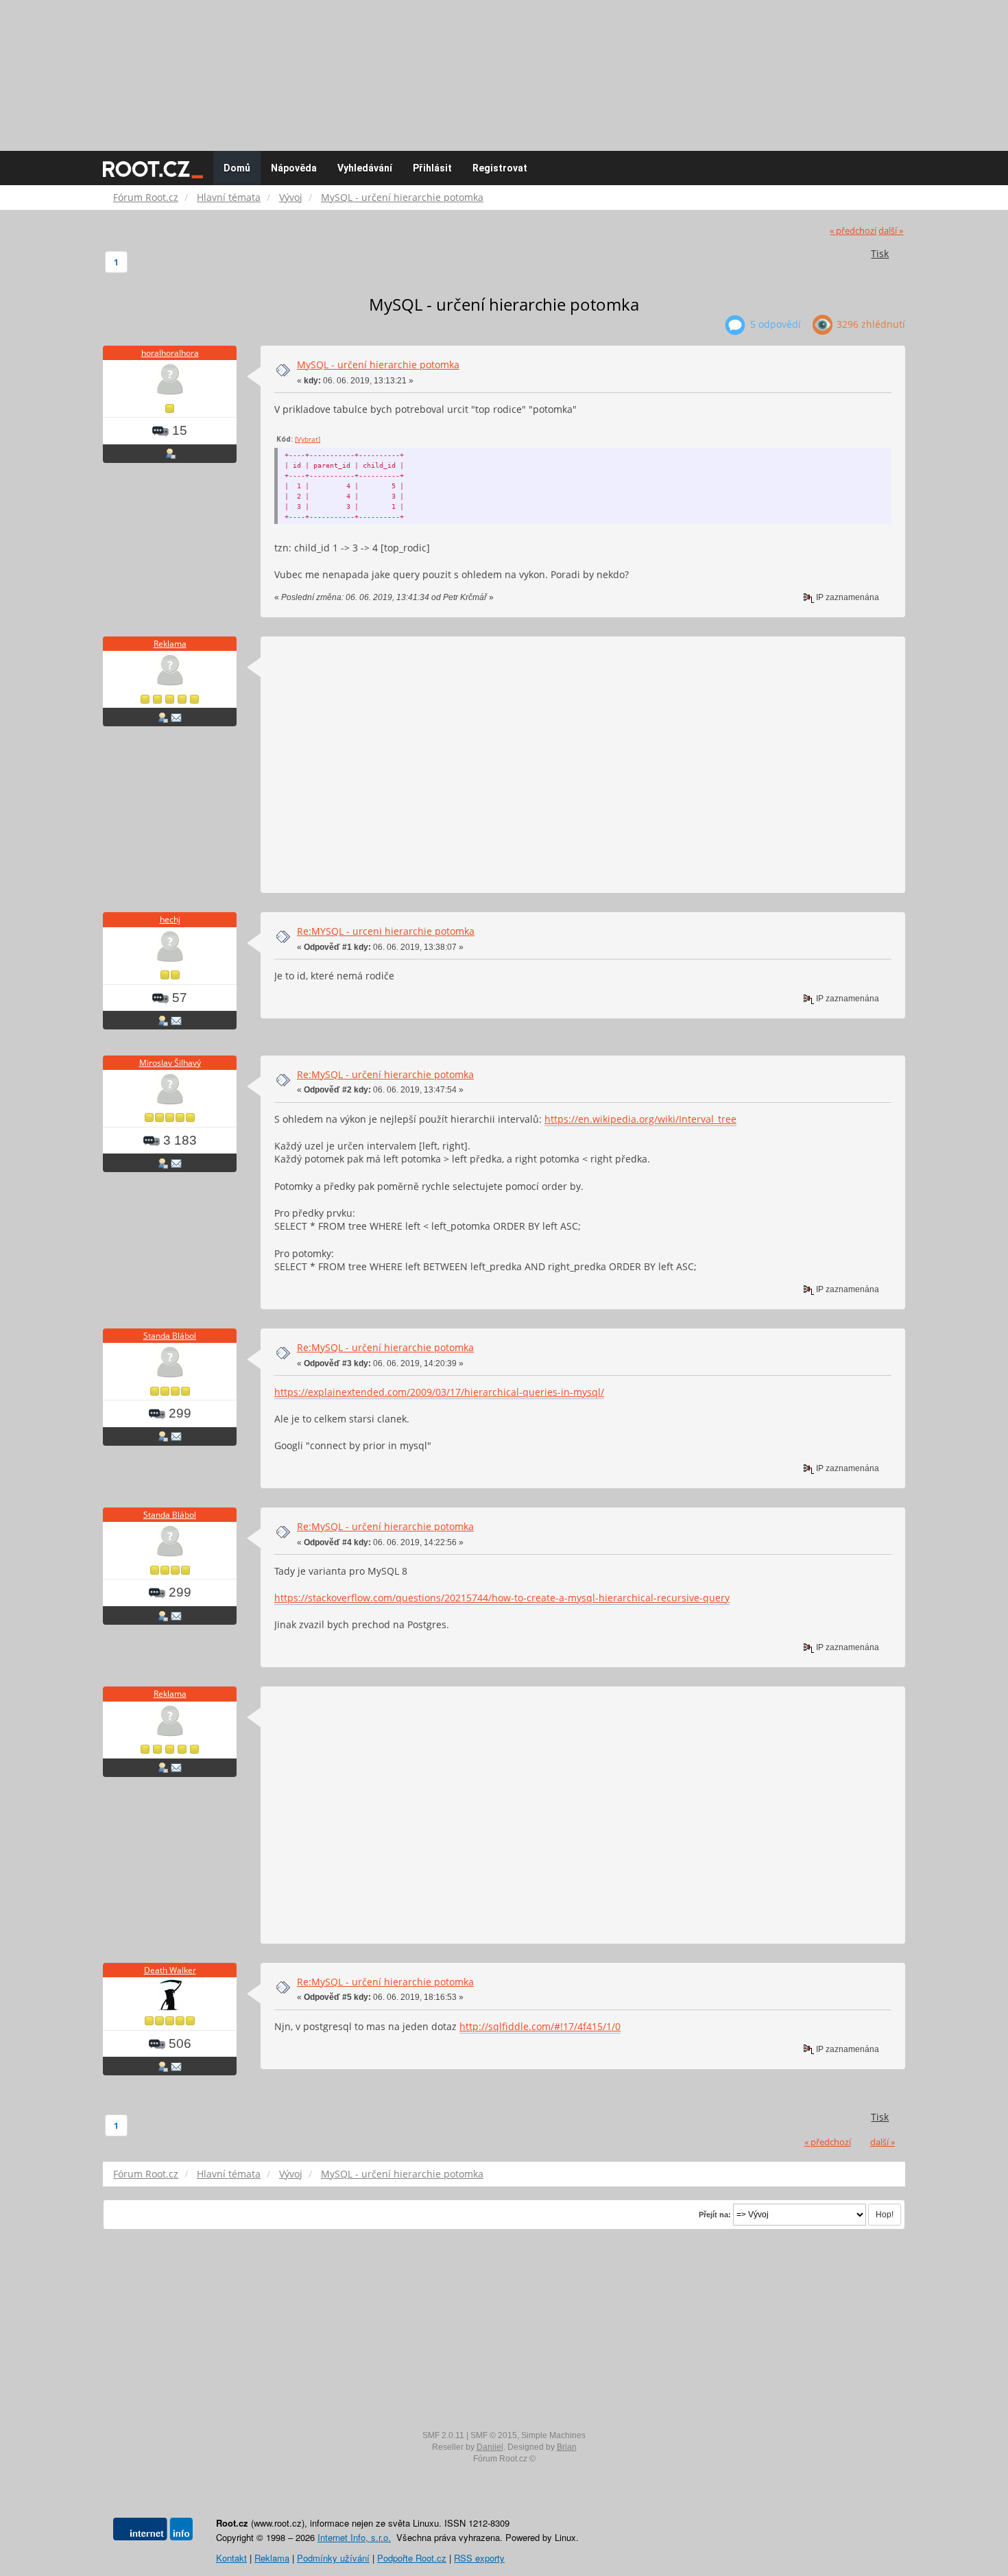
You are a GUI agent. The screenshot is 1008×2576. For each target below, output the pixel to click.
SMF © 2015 (494, 2435)
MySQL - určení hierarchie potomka (378, 365)
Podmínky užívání (333, 2558)
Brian (567, 2447)
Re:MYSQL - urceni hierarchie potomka (386, 931)
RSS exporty (479, 2558)
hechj (170, 919)
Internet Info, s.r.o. (354, 2537)
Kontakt (231, 2558)
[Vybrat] (308, 439)
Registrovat (500, 168)
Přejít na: (715, 2215)
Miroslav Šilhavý (170, 1063)
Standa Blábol (170, 1336)
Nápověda (294, 168)
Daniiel (490, 2447)
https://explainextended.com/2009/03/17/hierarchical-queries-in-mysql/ (439, 1392)
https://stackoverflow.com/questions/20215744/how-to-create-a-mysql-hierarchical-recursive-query (502, 1598)
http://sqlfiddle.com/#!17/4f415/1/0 (540, 2026)
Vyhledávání (365, 168)
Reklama (170, 644)
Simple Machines (553, 2435)
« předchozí (853, 231)
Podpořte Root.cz (412, 2558)
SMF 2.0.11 (443, 2435)
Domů (237, 168)
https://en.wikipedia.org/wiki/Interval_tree (640, 1119)
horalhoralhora (170, 353)
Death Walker (170, 1970)
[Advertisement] (504, 69)
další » (891, 231)
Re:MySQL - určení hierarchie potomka (385, 1074)
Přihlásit (432, 168)
